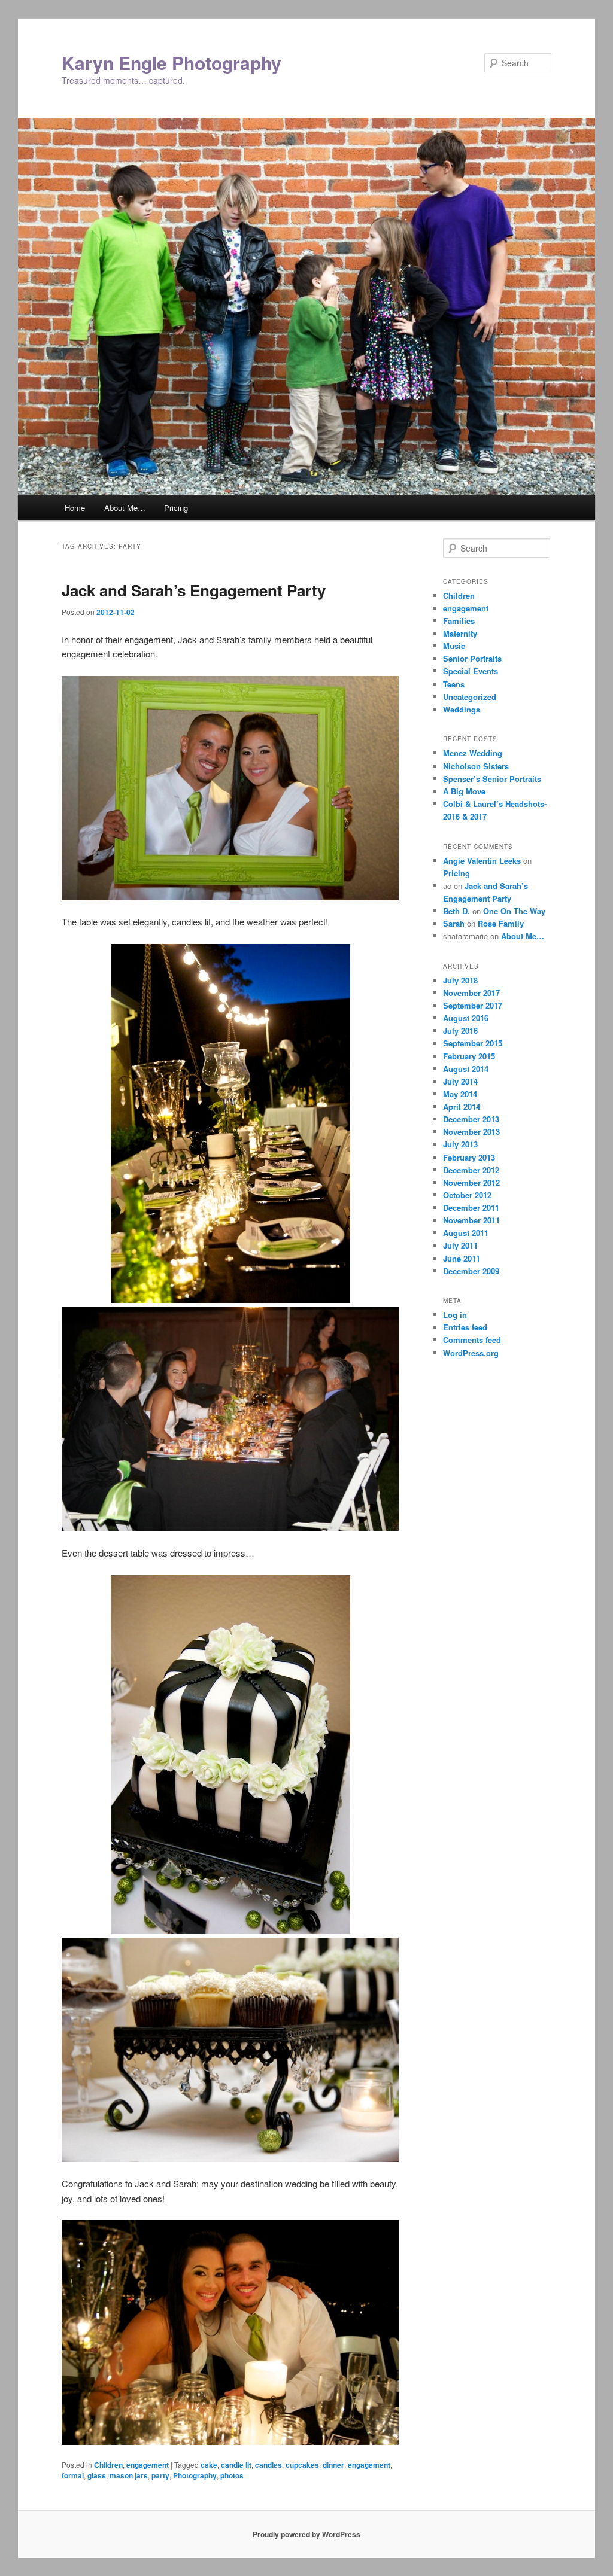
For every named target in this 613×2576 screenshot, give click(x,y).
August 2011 (466, 1233)
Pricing (176, 508)
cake (209, 2465)
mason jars (129, 2475)
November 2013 (471, 1132)
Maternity (460, 633)
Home (75, 508)
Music (454, 646)
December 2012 (471, 1170)
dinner (333, 2465)
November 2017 (471, 993)
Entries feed (465, 1327)
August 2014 (466, 1069)
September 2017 (473, 1005)
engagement (148, 2465)
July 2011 (460, 1245)
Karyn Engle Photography (172, 63)
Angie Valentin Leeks (482, 861)
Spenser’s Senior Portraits (492, 779)
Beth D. (456, 911)
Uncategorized (470, 697)
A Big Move (464, 791)
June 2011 (462, 1258)
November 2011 (471, 1220)
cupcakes (302, 2465)
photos (232, 2475)
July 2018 (460, 980)
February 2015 (469, 1056)
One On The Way (514, 911)
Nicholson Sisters (476, 766)
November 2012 (471, 1182)
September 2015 (473, 1043)
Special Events (471, 671)
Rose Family (501, 923)
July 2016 (460, 1030)
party (160, 2475)
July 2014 (460, 1081)
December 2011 (471, 1208)
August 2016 (466, 1018)
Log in (455, 1315)
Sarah (454, 923)
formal (73, 2475)
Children (108, 2465)
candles (268, 2465)
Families (459, 621)
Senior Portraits (472, 658)
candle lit (236, 2465)
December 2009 (471, 1271)
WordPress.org (471, 1353)
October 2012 (467, 1195)
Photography (195, 2475)
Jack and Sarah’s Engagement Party (194, 590)
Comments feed (472, 1340)
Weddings (462, 709)
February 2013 (469, 1157)
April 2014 (462, 1106)
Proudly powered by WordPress (306, 2534)
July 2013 (460, 1144)
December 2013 (471, 1119)
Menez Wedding (473, 753)
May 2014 (460, 1094)
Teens (454, 684)
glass (97, 2475)
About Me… (125, 508)
